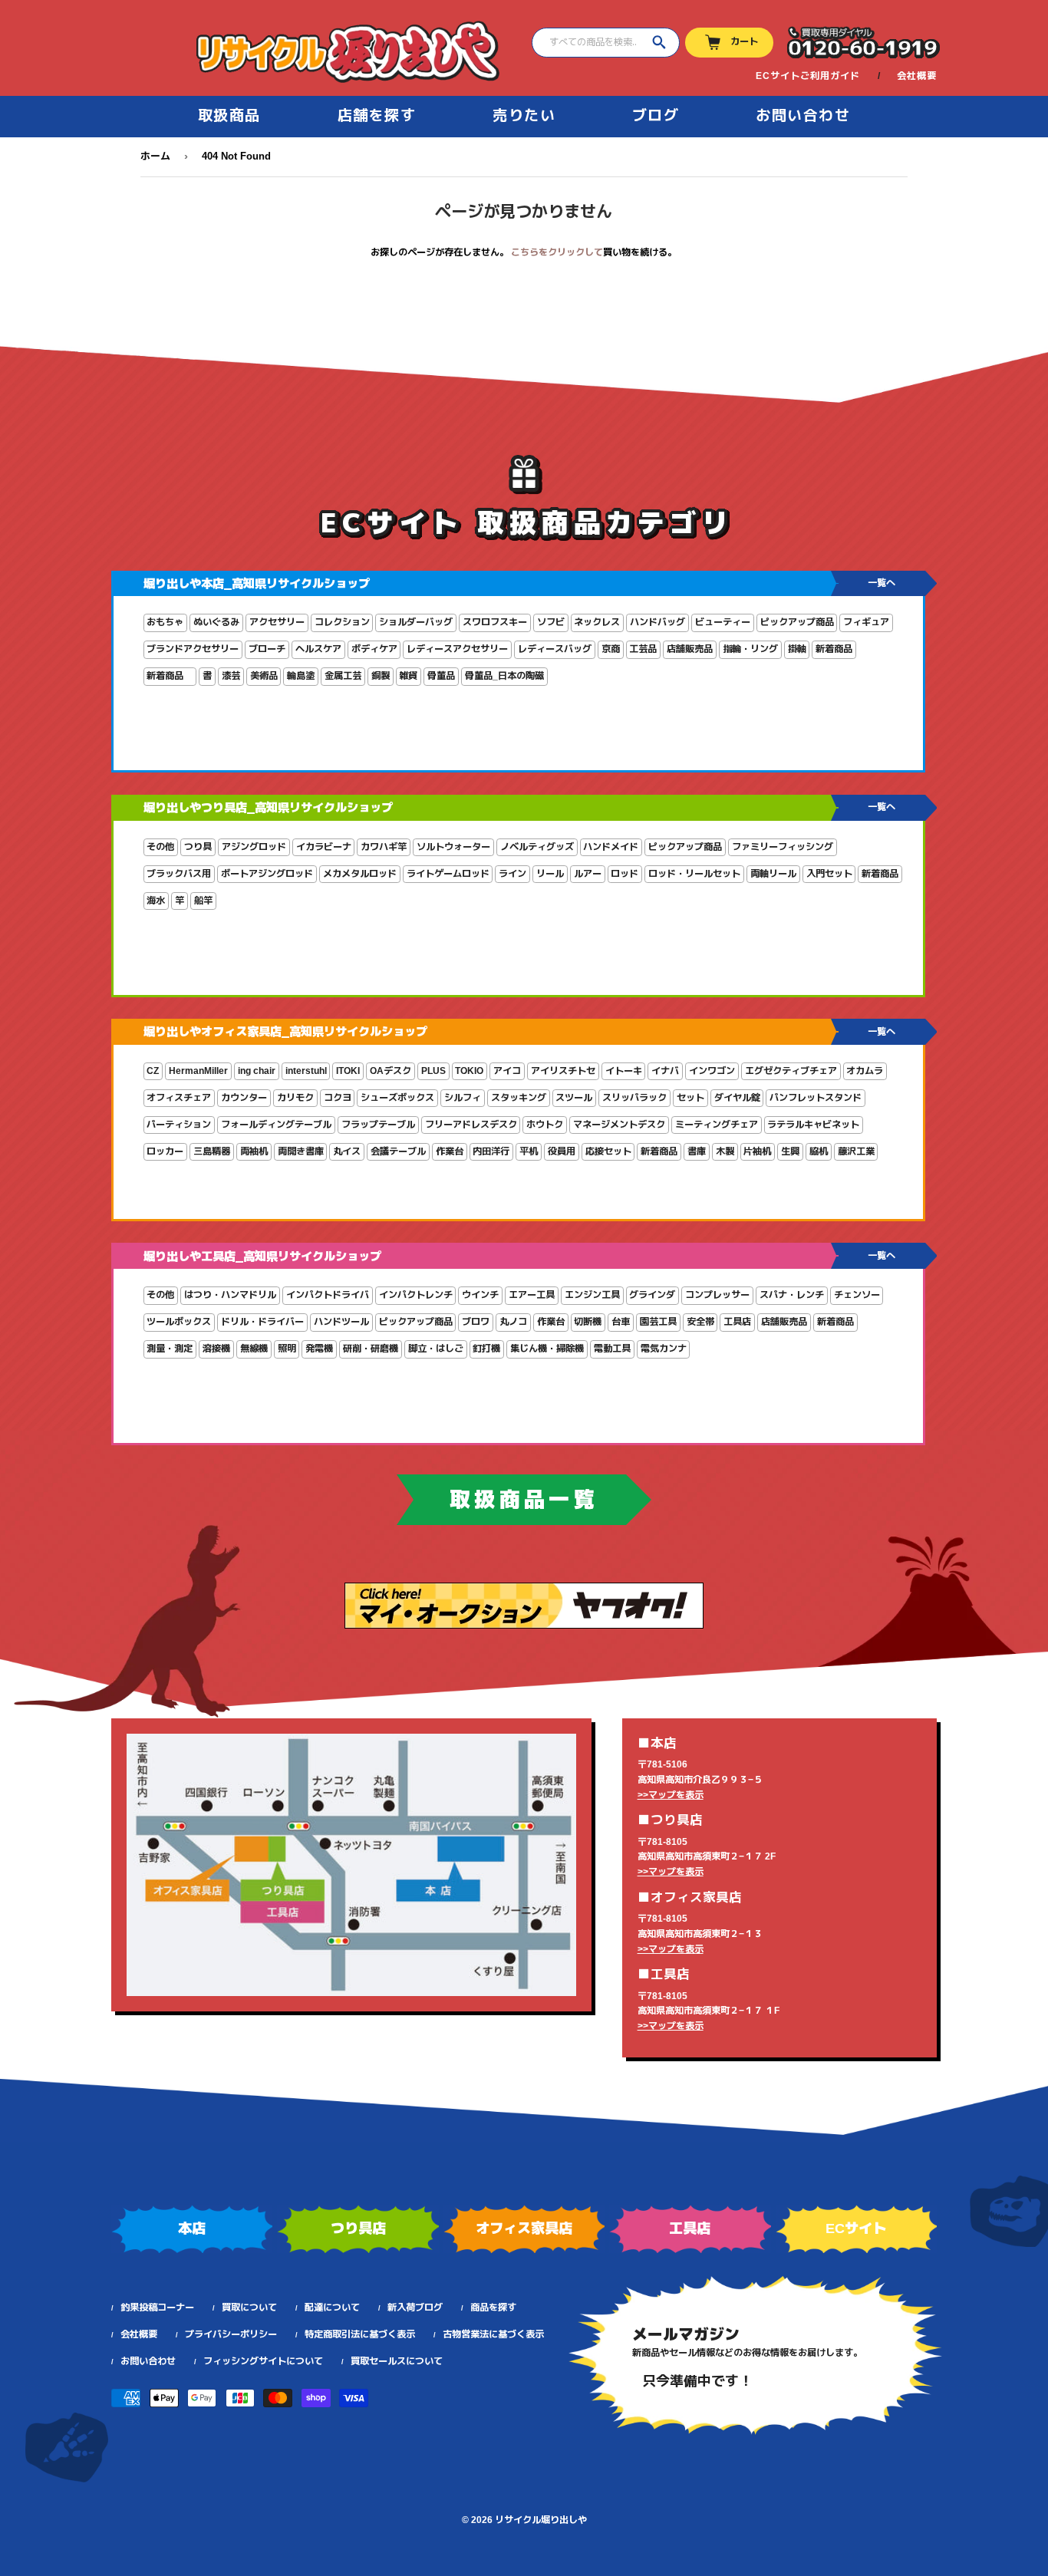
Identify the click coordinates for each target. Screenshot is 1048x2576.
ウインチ (480, 1295)
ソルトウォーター (453, 847)
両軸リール (773, 874)
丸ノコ (513, 1322)
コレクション (342, 622)
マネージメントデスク (619, 1125)
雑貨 (408, 676)
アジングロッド (254, 847)
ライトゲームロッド (448, 874)
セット (690, 1098)
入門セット (829, 874)
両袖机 (254, 1151)
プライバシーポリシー (231, 2334)
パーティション (179, 1125)
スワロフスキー (495, 622)
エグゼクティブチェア (791, 1071)
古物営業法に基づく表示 (493, 2334)
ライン (512, 874)
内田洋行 (491, 1151)
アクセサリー (277, 622)
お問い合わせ (803, 115)
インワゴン (712, 1071)
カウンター (244, 1098)
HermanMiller (198, 1071)
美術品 (264, 676)
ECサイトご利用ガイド (808, 76)
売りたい (524, 115)
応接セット (608, 1151)
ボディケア (374, 649)
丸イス (347, 1151)
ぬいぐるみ (216, 622)
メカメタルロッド (360, 874)
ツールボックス (179, 1322)
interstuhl (306, 1071)
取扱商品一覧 (524, 1500)
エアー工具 (532, 1295)
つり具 (198, 847)
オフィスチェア (179, 1098)
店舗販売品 (690, 649)
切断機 (588, 1322)
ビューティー (723, 622)
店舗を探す (377, 115)
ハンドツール (341, 1322)
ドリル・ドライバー (262, 1322)
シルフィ (463, 1098)
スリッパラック (634, 1098)
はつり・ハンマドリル (230, 1295)
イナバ (665, 1071)
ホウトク (545, 1125)
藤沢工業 (856, 1151)
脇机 (819, 1151)
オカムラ (865, 1071)
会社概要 (917, 76)
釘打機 (486, 1349)
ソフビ (551, 622)
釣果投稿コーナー (157, 2308)
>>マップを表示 (671, 1795)
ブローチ (267, 649)
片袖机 (757, 1151)
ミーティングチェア (717, 1125)
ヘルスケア (318, 649)
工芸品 (643, 649)
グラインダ (652, 1295)
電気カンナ (664, 1349)
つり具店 (358, 2228)
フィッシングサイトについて (263, 2361)
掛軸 (797, 649)
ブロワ (476, 1322)
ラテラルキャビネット (813, 1125)
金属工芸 (343, 676)
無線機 (254, 1349)
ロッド (625, 874)
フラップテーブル (378, 1125)
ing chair (257, 1071)
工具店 (737, 1322)
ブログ (656, 115)
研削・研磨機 (371, 1349)
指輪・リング (750, 649)
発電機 (319, 1349)
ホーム (155, 156)
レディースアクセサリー (457, 649)
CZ (153, 1071)
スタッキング (519, 1098)
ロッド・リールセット (694, 874)
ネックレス (597, 622)
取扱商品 (229, 115)
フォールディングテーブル (276, 1125)
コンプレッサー (717, 1295)
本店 (192, 2228)
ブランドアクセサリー (193, 649)
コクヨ (338, 1098)
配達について (332, 2308)
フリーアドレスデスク (471, 1125)
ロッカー (165, 1151)
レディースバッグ (555, 649)
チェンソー (857, 1295)
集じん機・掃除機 (547, 1349)
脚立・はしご (436, 1349)
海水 (156, 901)
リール (550, 874)
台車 (621, 1322)
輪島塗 (301, 676)
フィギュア (866, 622)
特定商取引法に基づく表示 (360, 2334)
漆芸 (231, 676)
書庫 (697, 1151)
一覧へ (882, 583)
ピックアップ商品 (797, 622)
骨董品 (441, 676)
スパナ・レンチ (792, 1295)
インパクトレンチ (416, 1295)
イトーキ (624, 1071)
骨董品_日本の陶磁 (504, 676)
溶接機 (216, 1349)
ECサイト (856, 2228)
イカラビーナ (324, 847)
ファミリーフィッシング (783, 847)
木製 (725, 1151)
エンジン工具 (592, 1295)
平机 (529, 1151)
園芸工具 (658, 1322)
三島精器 (212, 1151)
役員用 (562, 1151)
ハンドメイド (611, 847)
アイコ (507, 1071)
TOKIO (469, 1071)
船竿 (203, 901)
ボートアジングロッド (267, 874)
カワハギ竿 (384, 847)
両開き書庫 (301, 1151)
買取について (249, 2308)
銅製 (381, 676)
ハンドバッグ (657, 622)
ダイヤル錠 (737, 1098)
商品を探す (493, 2308)
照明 (287, 1349)
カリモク (295, 1098)
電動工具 (612, 1349)
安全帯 (700, 1322)
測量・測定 (170, 1349)
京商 (611, 649)
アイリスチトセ (563, 1071)
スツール (574, 1098)
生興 (790, 1151)
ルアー (588, 874)
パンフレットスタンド (816, 1098)
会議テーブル (398, 1151)
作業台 (450, 1151)
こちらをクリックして (557, 252)
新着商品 (834, 649)
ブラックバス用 (179, 874)
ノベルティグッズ (537, 847)
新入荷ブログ (415, 2308)
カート (744, 41)
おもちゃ (165, 622)
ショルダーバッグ (416, 622)
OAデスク (391, 1071)
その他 (160, 847)
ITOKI (348, 1071)
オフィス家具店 (524, 2228)
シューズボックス (397, 1098)
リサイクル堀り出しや (541, 2520)
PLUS (433, 1071)
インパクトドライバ (328, 1295)
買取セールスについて (397, 2361)
